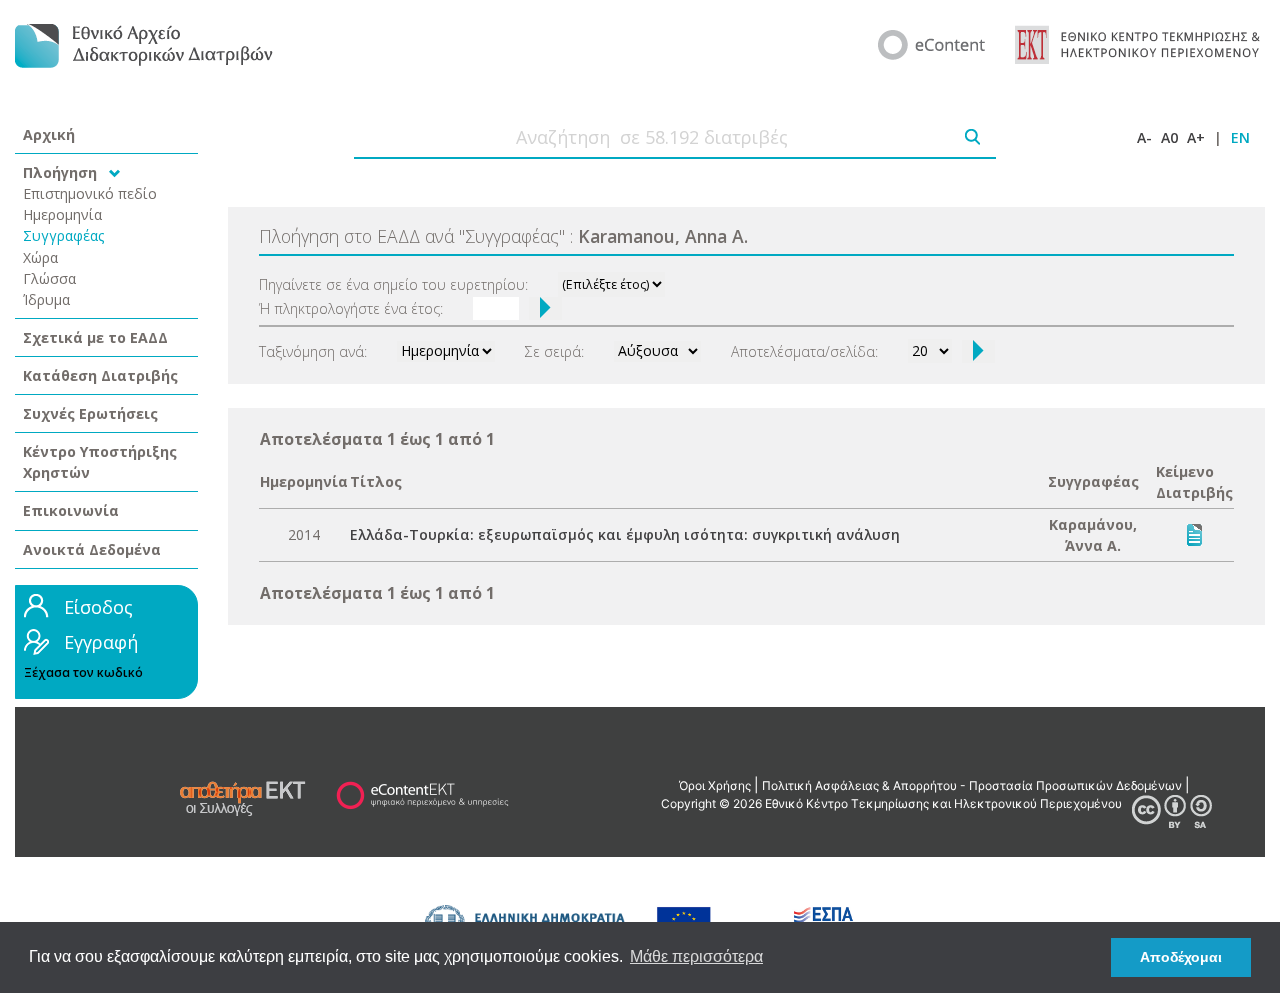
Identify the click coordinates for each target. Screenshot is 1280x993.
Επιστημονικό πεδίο (90, 193)
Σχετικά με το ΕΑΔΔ (95, 337)
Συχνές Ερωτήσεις (90, 413)
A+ (1196, 137)
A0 (1169, 137)
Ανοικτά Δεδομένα (92, 549)
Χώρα (40, 257)
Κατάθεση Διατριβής (100, 375)
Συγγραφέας (64, 235)
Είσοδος (98, 607)
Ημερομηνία (62, 214)
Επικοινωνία (71, 510)
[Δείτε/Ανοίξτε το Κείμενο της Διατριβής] (1194, 533)
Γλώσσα (49, 278)
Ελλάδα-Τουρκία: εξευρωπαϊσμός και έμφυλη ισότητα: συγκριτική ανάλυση (625, 534)
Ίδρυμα (46, 299)
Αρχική (49, 134)
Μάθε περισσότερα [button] (696, 956)
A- (1144, 137)
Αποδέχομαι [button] (1181, 957)
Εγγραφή (101, 642)
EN (1240, 137)
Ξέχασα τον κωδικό (83, 672)
